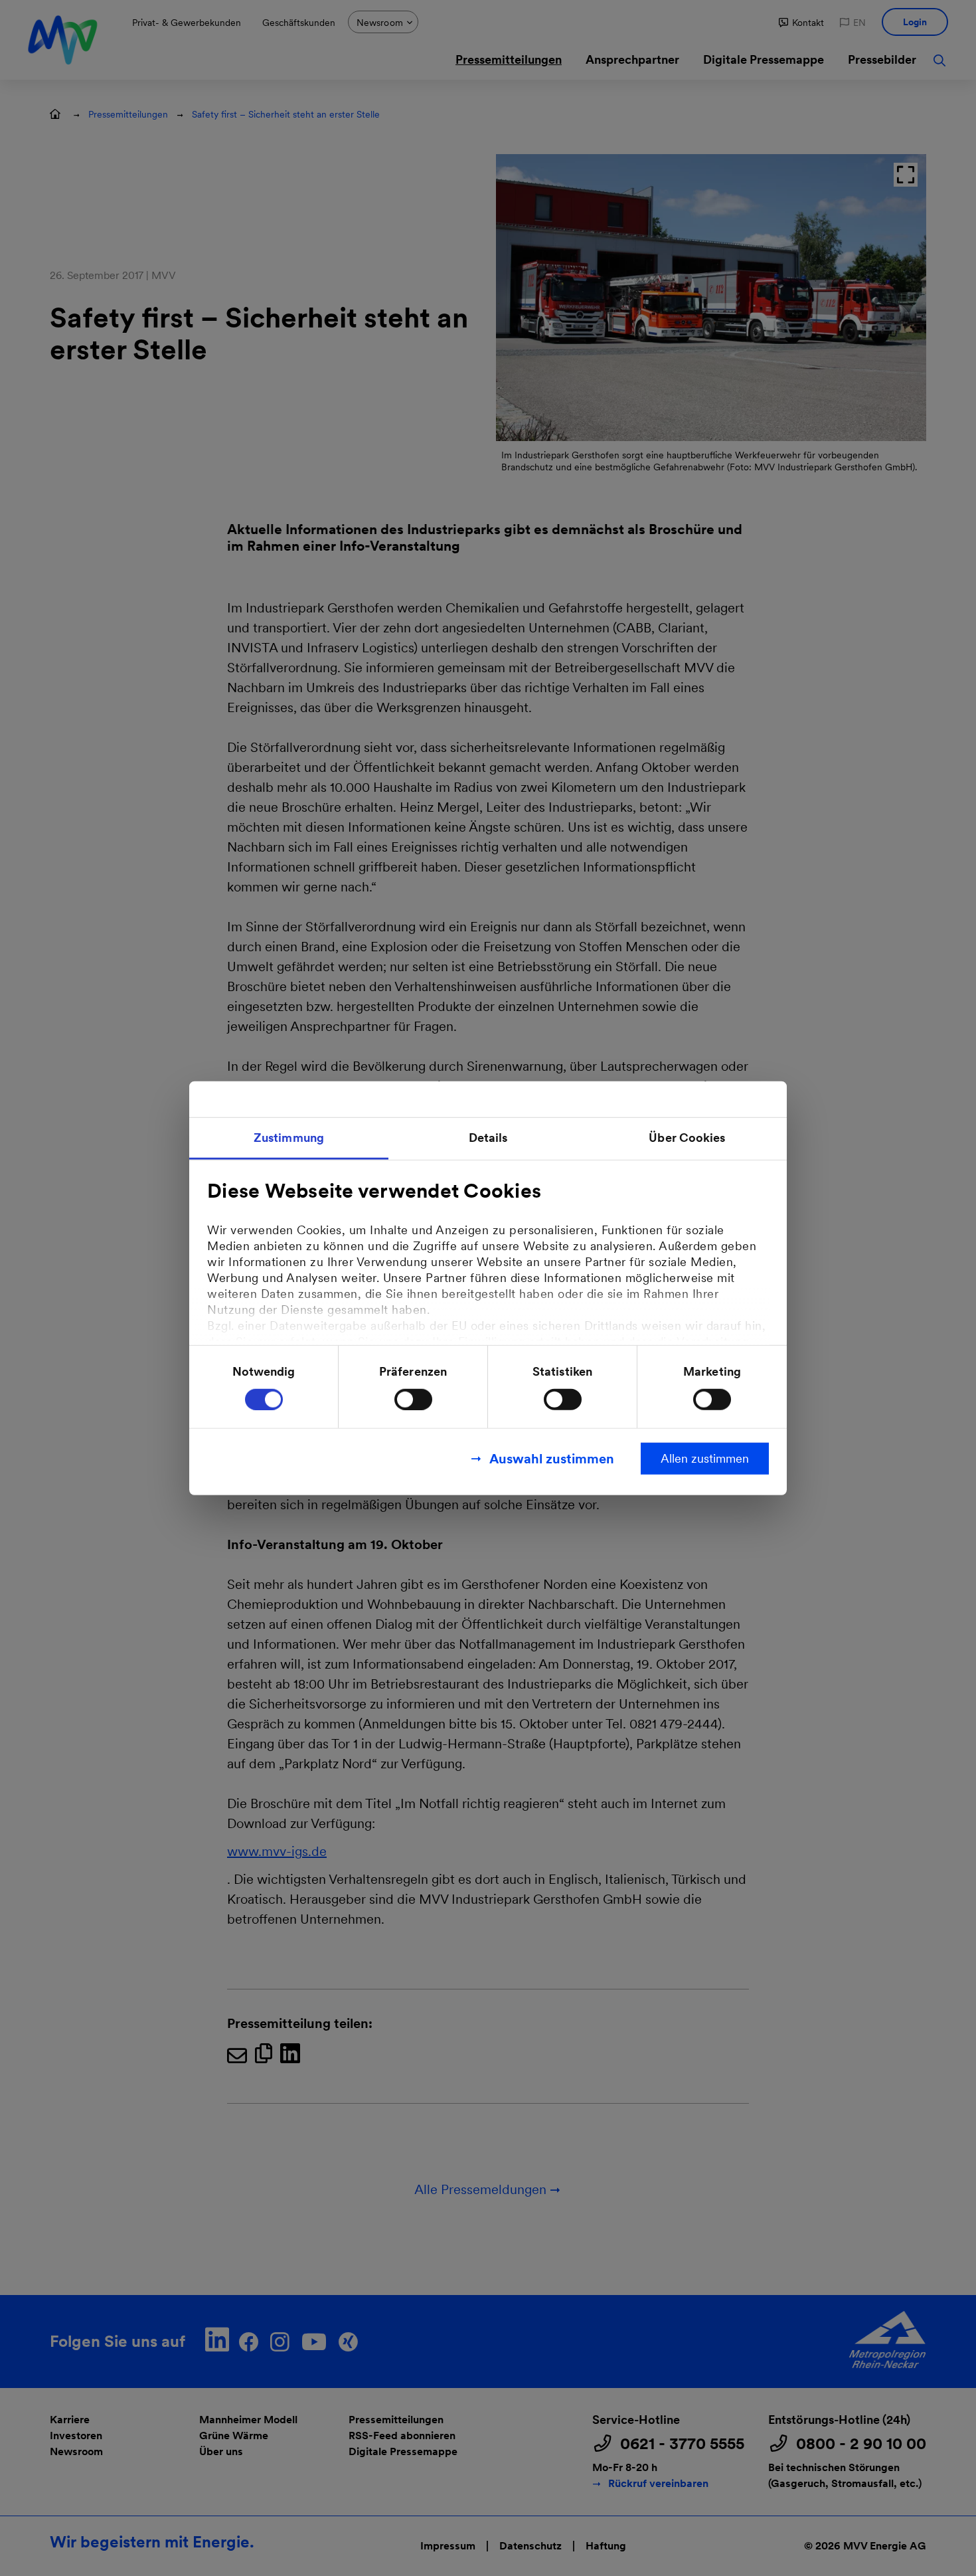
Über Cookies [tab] (687, 1138)
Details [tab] (488, 1138)
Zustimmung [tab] (289, 1138)
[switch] (413, 1399)
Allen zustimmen (705, 1458)
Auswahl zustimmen (552, 1458)
